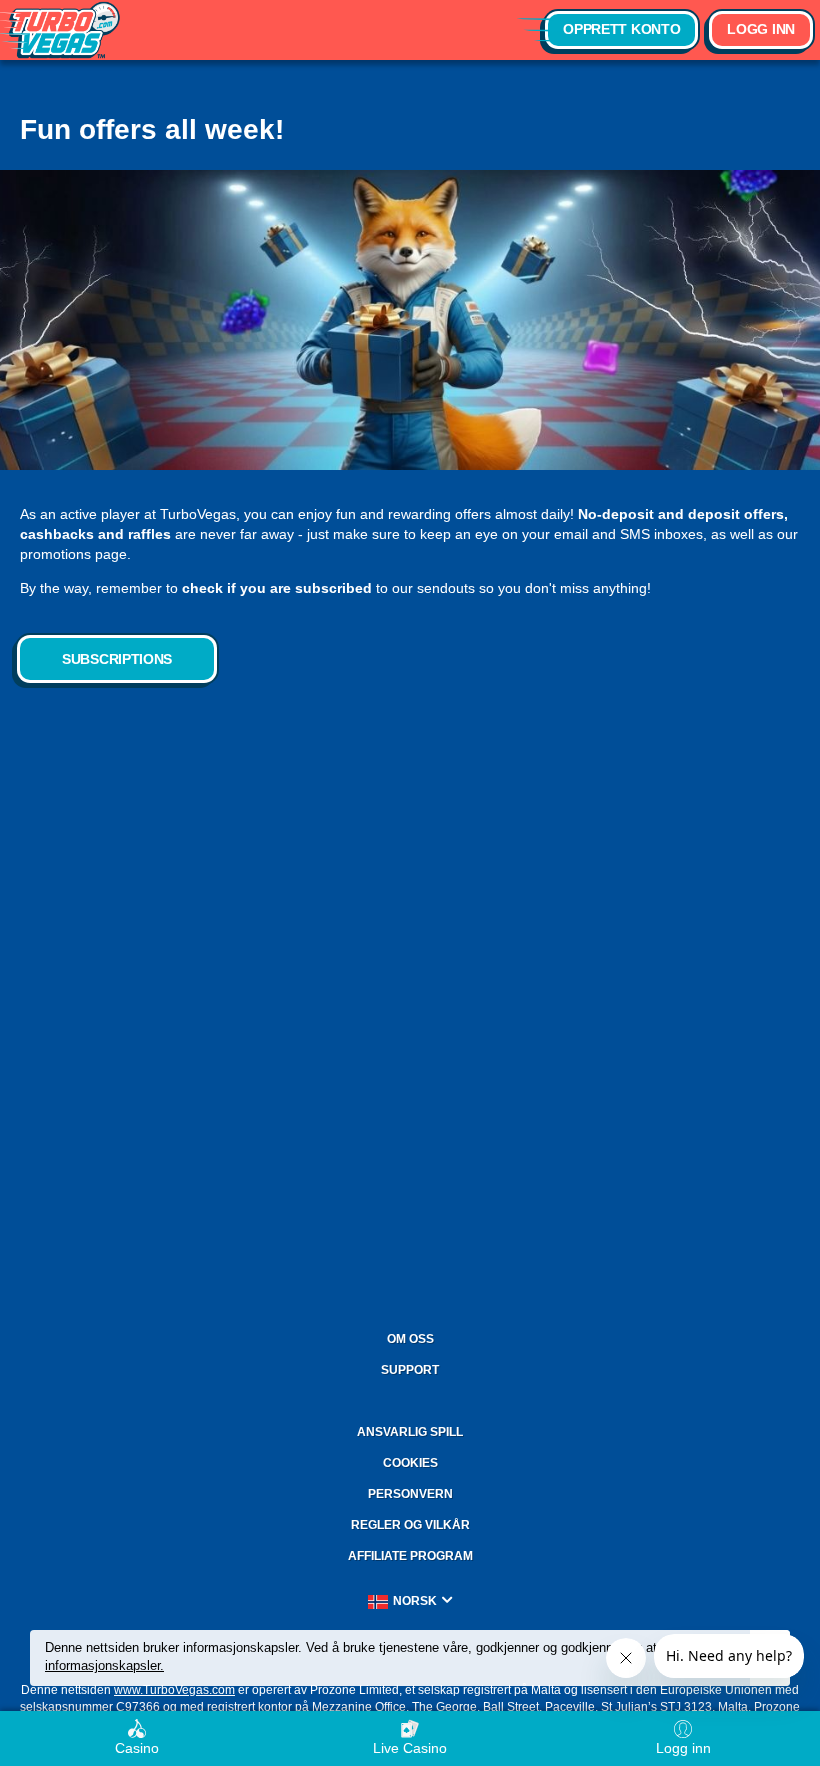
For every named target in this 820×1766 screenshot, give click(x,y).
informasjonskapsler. (104, 1666)
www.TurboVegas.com (174, 1690)
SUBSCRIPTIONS (117, 659)
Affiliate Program (410, 1556)
